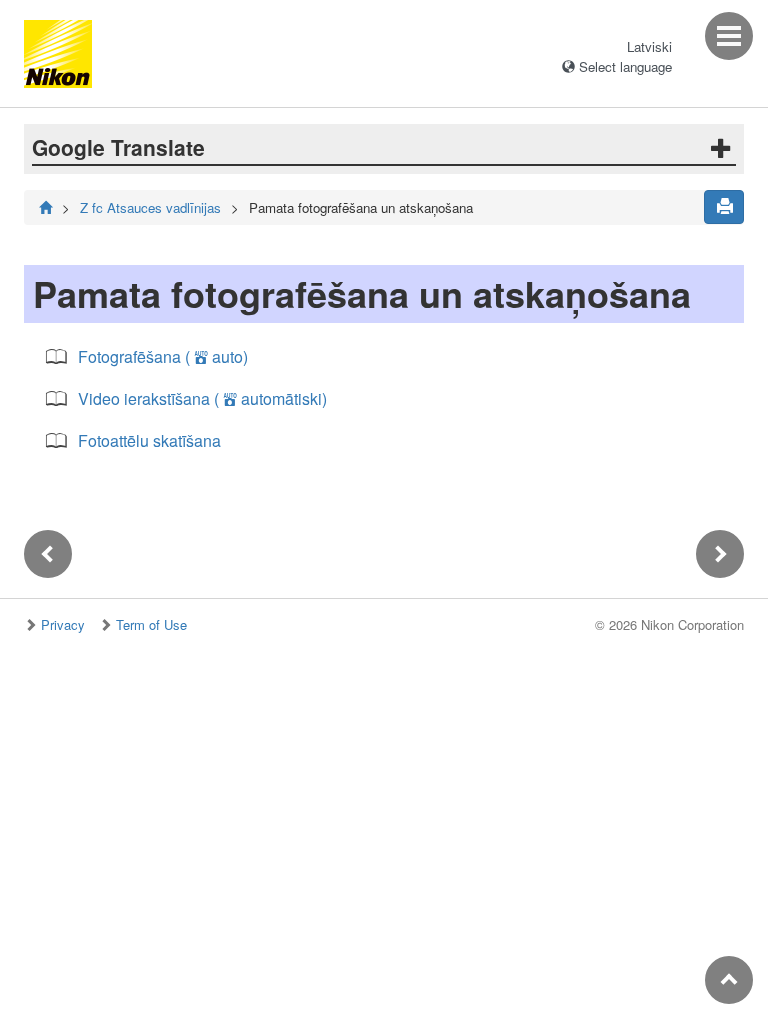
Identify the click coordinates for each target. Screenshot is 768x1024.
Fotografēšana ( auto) (163, 356)
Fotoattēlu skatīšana (149, 440)
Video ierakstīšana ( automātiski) (202, 398)
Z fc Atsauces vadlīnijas (150, 207)
